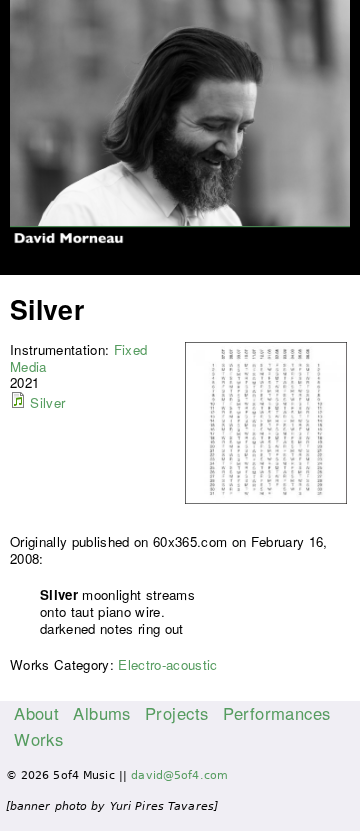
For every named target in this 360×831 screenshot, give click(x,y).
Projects (176, 713)
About (36, 713)
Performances (277, 713)
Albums (102, 713)
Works (38, 739)
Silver (47, 402)
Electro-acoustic (167, 664)
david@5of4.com (179, 775)
